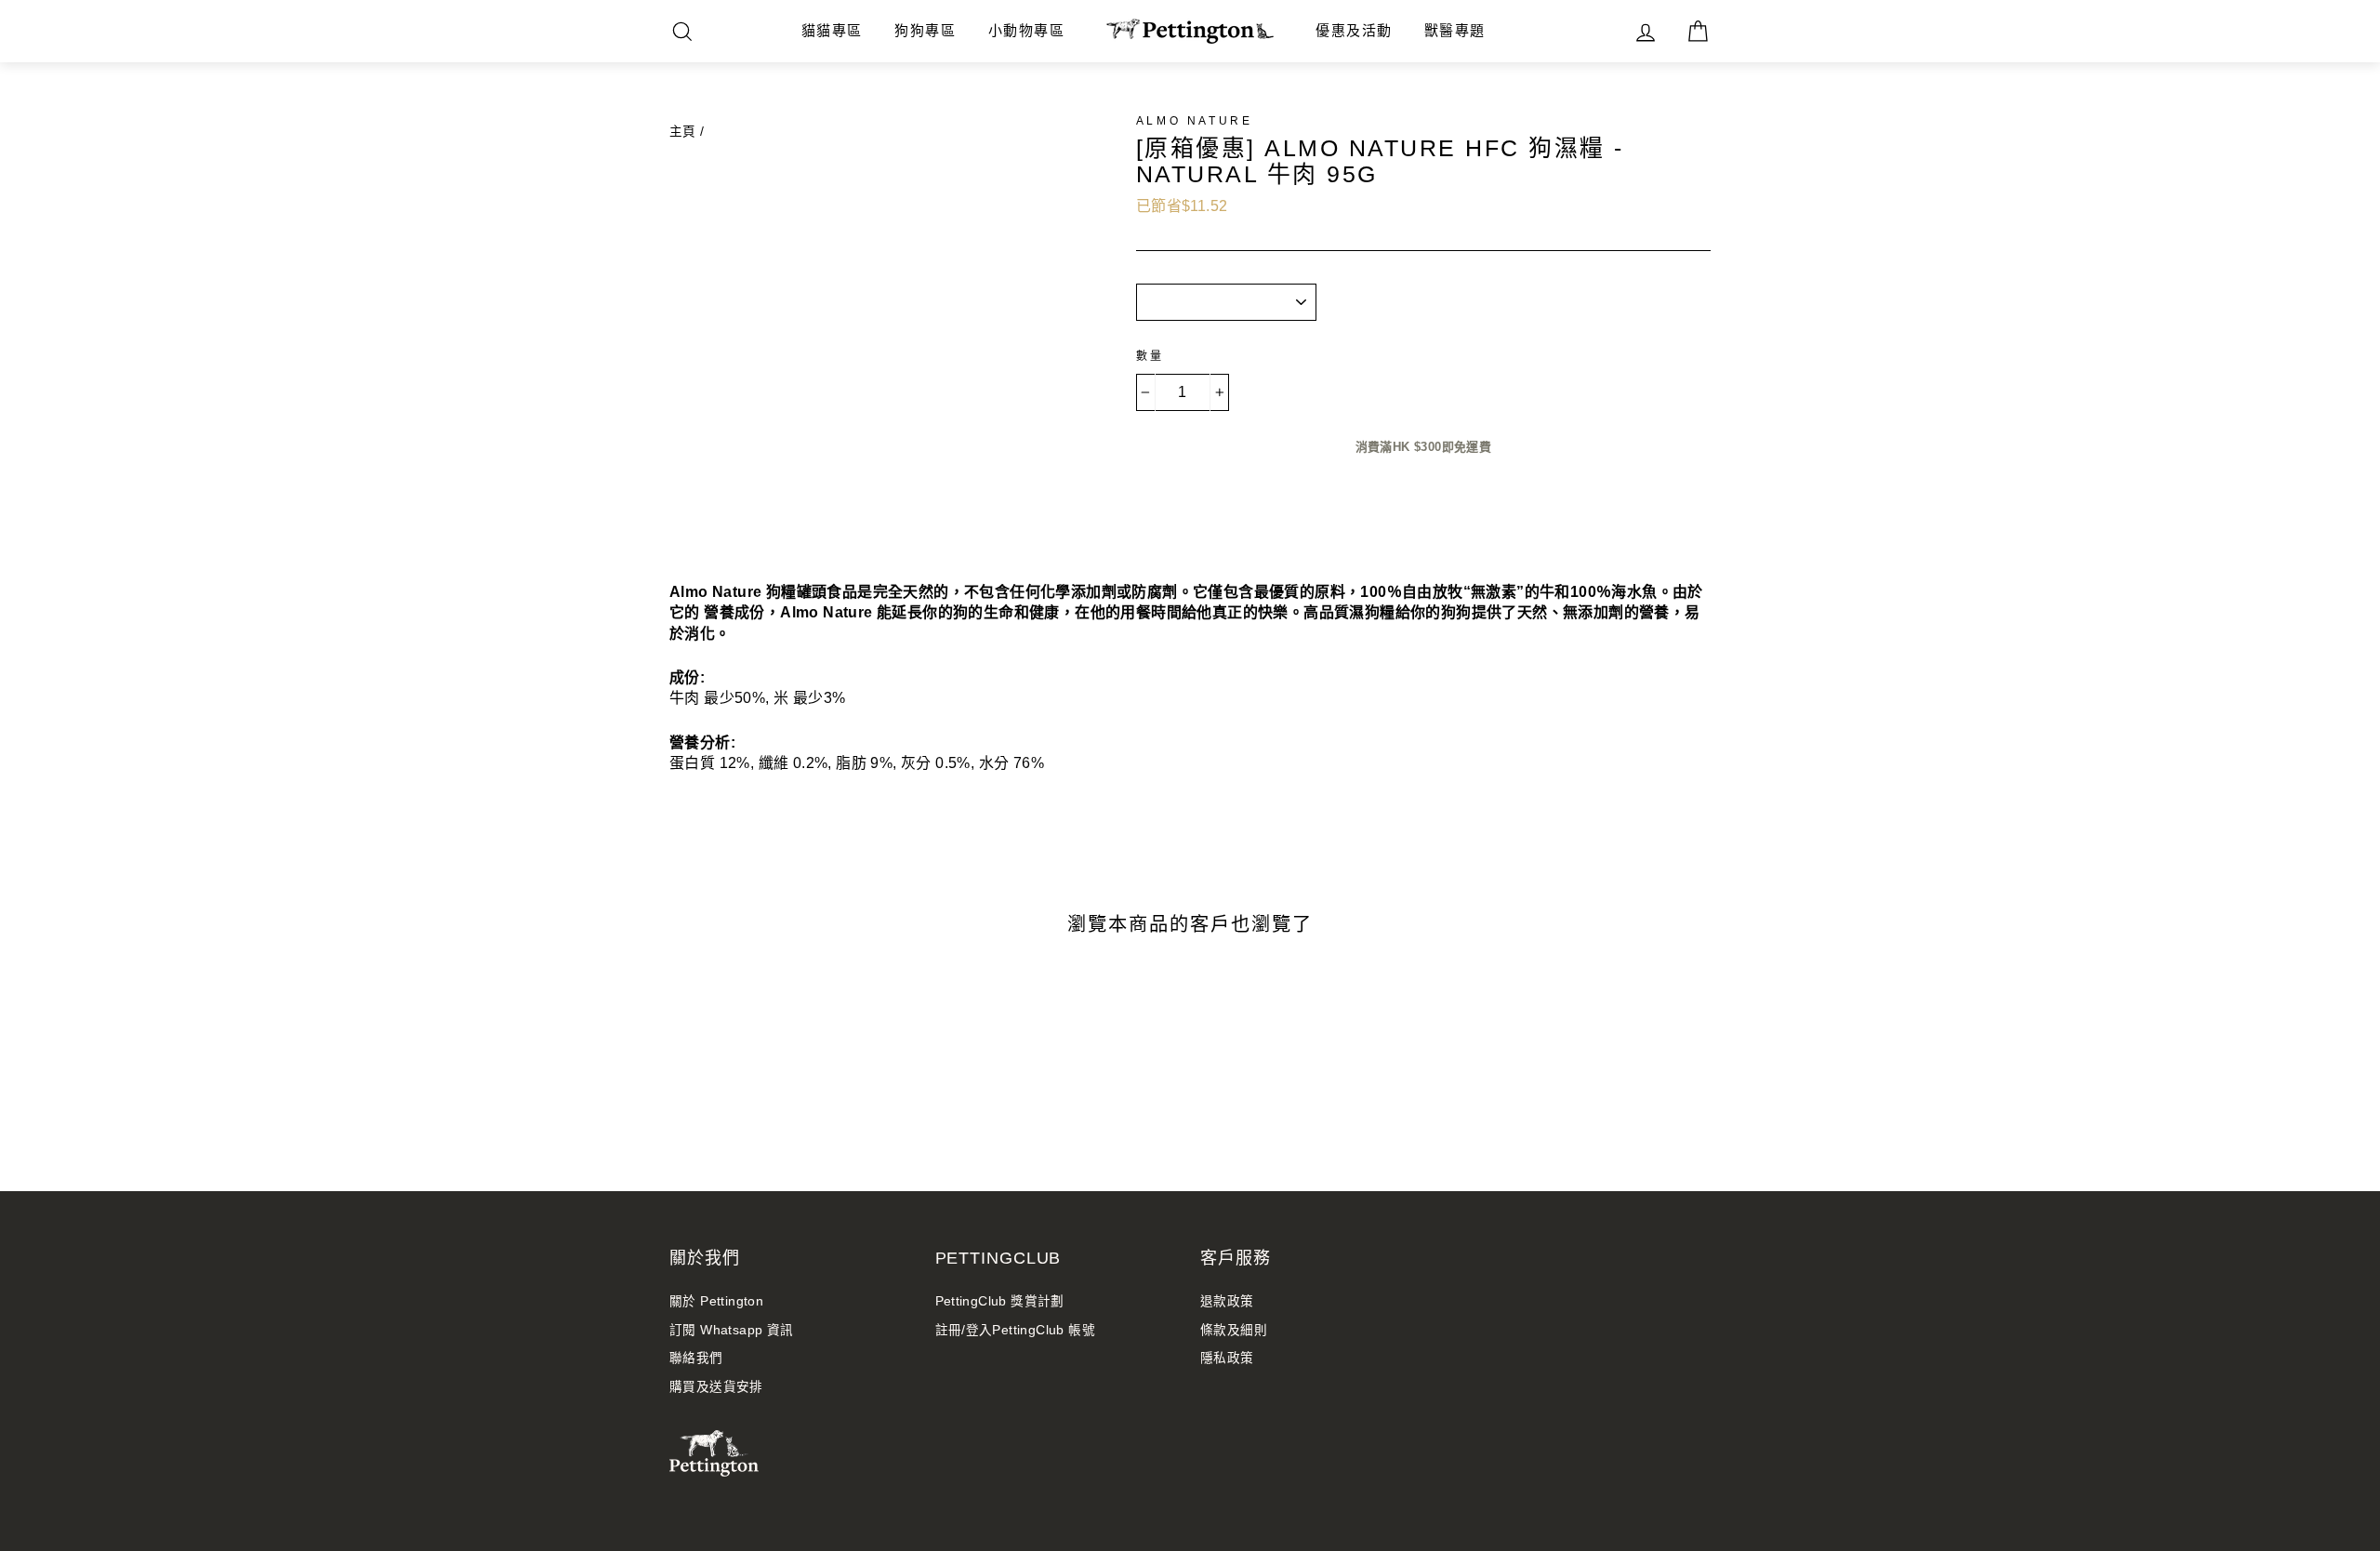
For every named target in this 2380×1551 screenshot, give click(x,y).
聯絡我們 (696, 1358)
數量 (1150, 356)
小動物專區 (1027, 30)
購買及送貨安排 (716, 1387)
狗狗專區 (925, 30)
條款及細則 (1234, 1330)
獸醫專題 (1455, 30)
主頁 (683, 132)
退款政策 (1227, 1301)
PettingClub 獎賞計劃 (1000, 1301)
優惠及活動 (1354, 30)
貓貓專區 (832, 30)
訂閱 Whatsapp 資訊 (732, 1330)
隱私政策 (1227, 1358)
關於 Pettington (716, 1301)
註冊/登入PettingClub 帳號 (1016, 1330)
